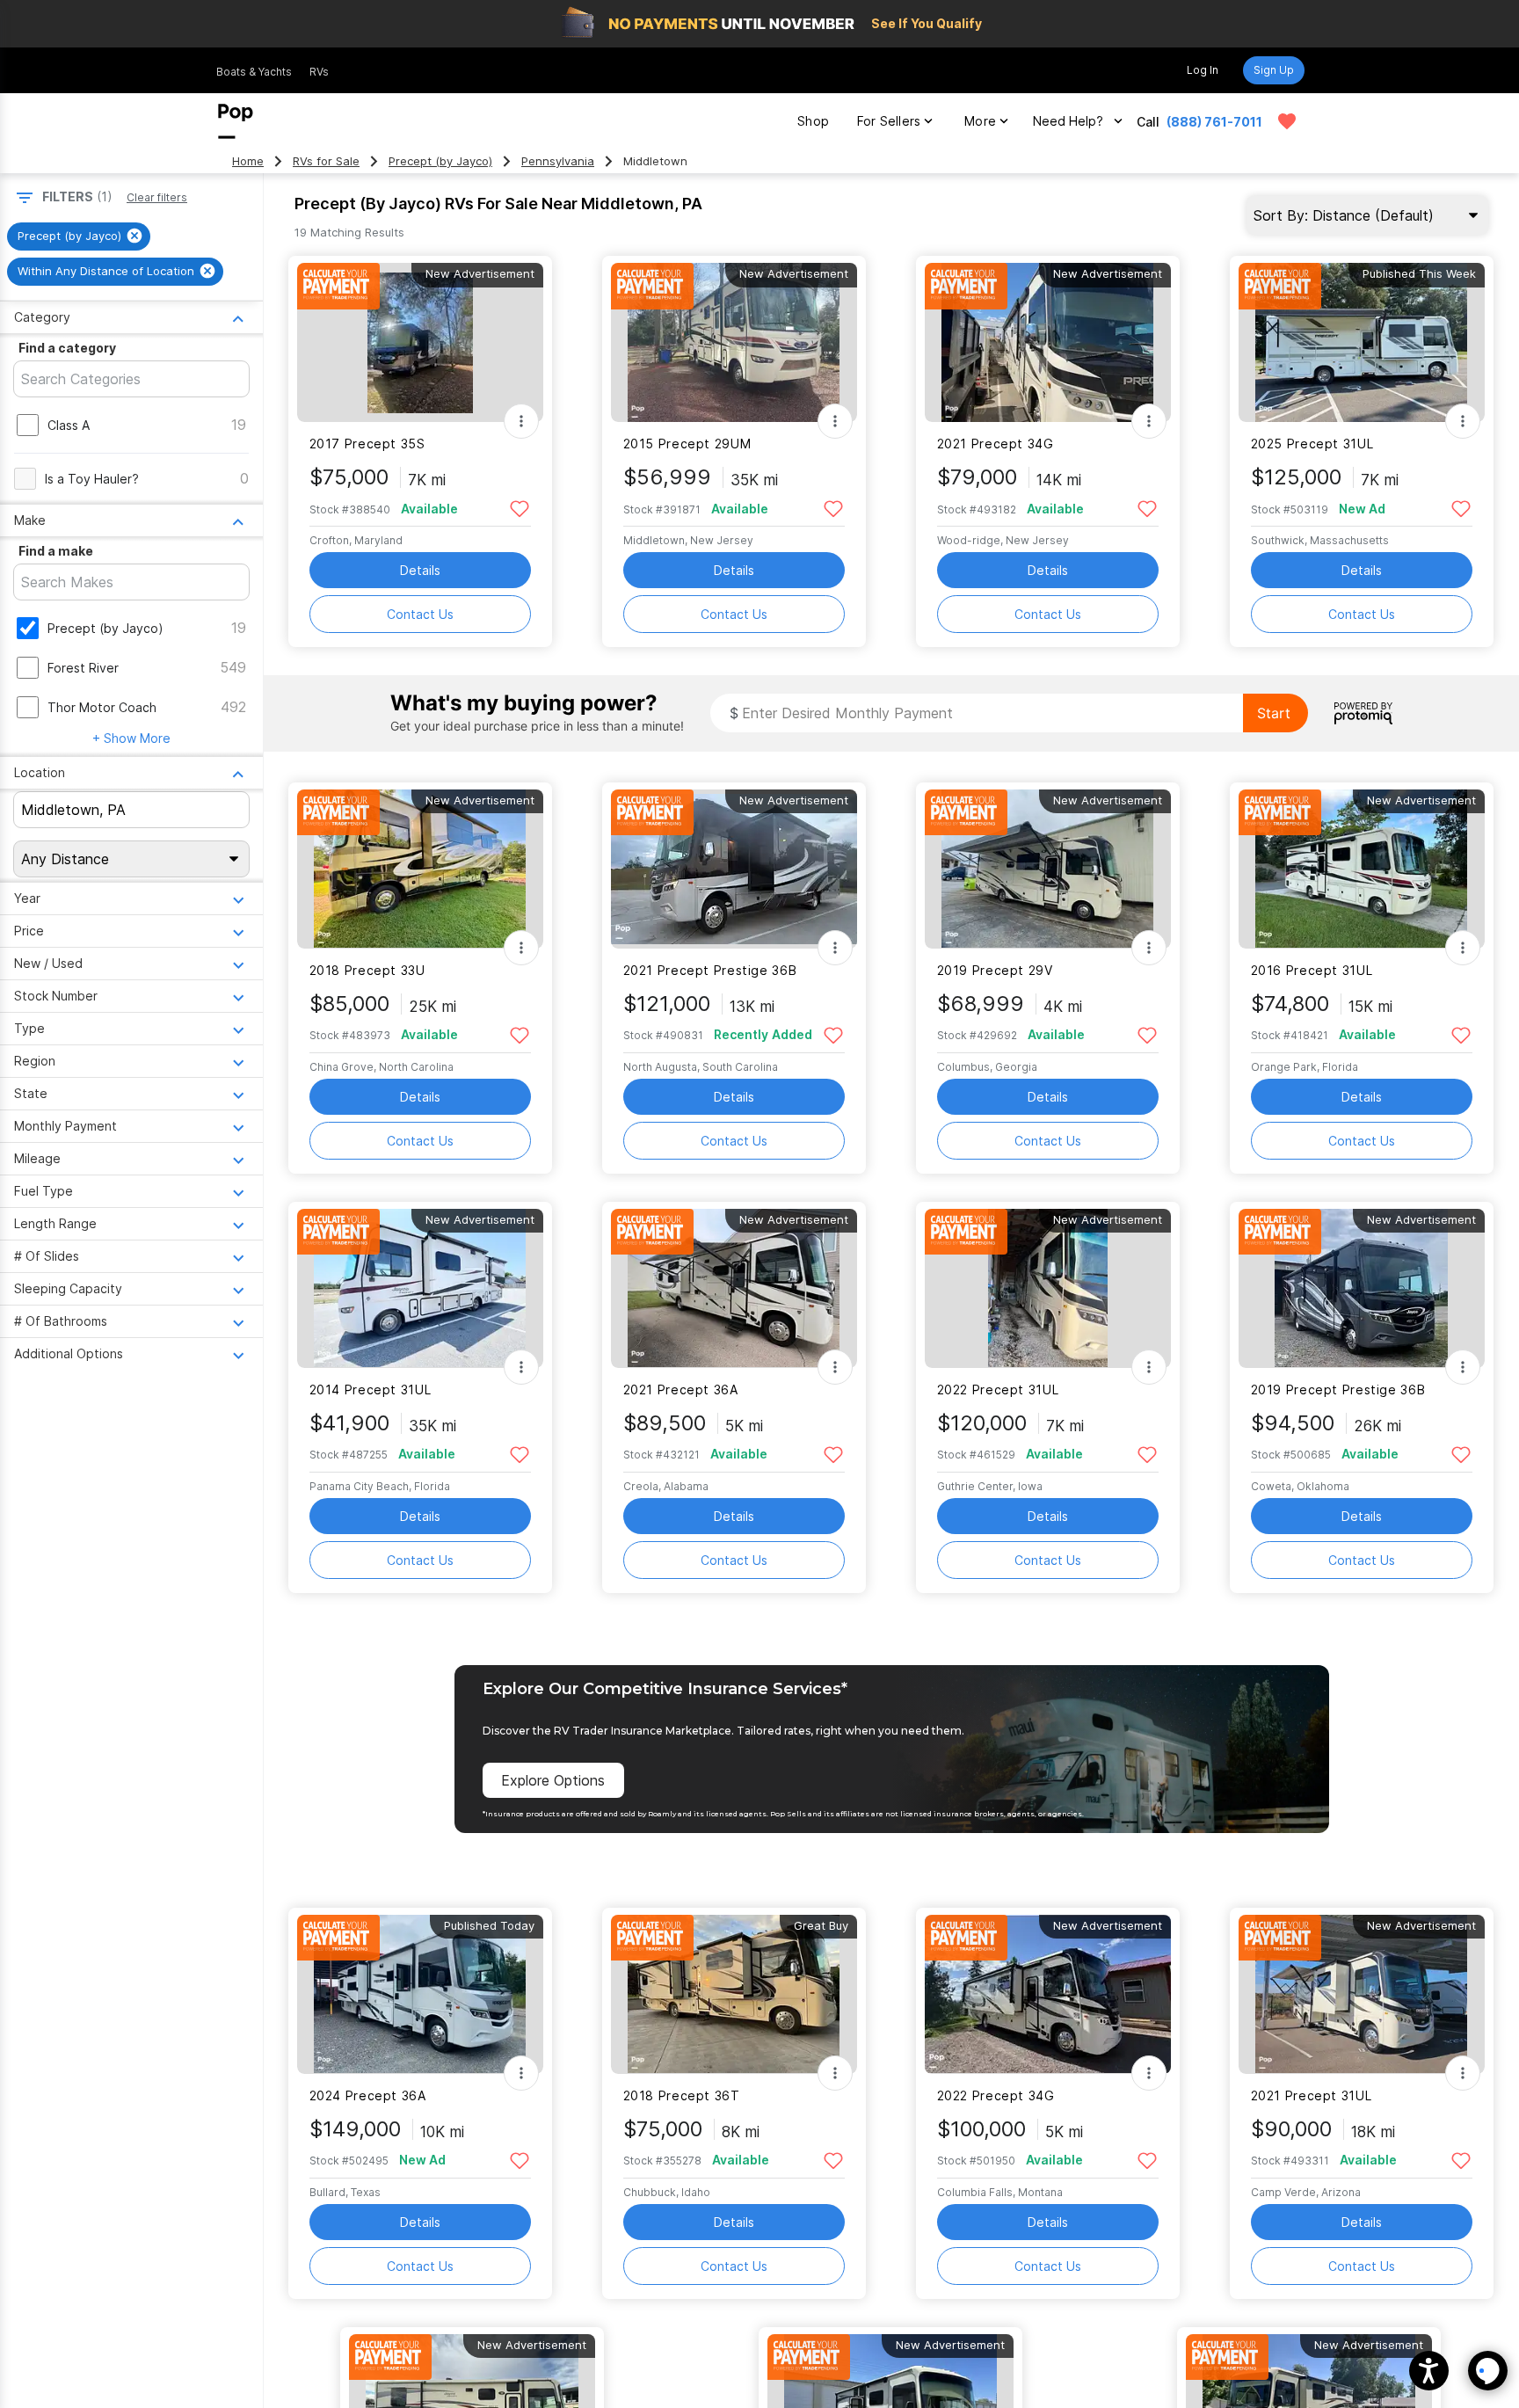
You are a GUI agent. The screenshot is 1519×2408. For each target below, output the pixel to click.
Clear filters (157, 197)
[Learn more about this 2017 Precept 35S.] (420, 342)
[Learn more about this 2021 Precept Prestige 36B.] (734, 869)
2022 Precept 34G (996, 2095)
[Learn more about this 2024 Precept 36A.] (420, 1994)
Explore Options (553, 1780)
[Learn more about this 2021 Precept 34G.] (1048, 342)
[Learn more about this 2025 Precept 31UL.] (1362, 342)
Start (1274, 713)
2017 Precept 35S (367, 444)
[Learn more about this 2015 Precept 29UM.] (734, 342)
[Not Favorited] (520, 508)
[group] (79, 236)
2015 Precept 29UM (687, 444)
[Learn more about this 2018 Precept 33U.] (420, 869)
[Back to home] (236, 121)
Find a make (56, 551)
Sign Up (1274, 70)
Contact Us (420, 614)
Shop (813, 121)
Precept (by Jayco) (440, 161)
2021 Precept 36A (681, 1390)
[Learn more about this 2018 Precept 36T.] (734, 1994)
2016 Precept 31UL (1312, 970)
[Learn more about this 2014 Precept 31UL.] (420, 1288)
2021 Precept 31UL (1312, 2095)
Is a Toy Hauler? (92, 479)
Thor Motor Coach (102, 707)
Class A (69, 425)
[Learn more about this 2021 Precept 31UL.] (1362, 1994)
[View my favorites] (1287, 121)
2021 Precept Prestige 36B (710, 970)
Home (248, 161)
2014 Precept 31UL (371, 1390)
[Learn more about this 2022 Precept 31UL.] (1048, 1288)
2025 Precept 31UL (1312, 444)
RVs (319, 72)
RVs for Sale (326, 161)
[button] (1429, 2371)
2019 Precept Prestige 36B (1338, 1390)
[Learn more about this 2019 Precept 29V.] (1048, 869)
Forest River (83, 668)
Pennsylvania (558, 161)
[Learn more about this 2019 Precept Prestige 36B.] (1362, 1288)
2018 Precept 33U (367, 970)
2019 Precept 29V (995, 970)
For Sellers (889, 121)
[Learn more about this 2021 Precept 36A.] (734, 1288)
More (980, 121)
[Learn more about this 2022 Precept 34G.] (1048, 1994)
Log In (1203, 70)
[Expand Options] (521, 421)
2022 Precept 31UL (998, 1390)
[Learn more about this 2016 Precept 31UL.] (1362, 869)
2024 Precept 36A (368, 2095)
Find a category (67, 348)
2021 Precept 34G (996, 444)
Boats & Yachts (254, 72)
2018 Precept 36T (682, 2095)
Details (420, 570)
